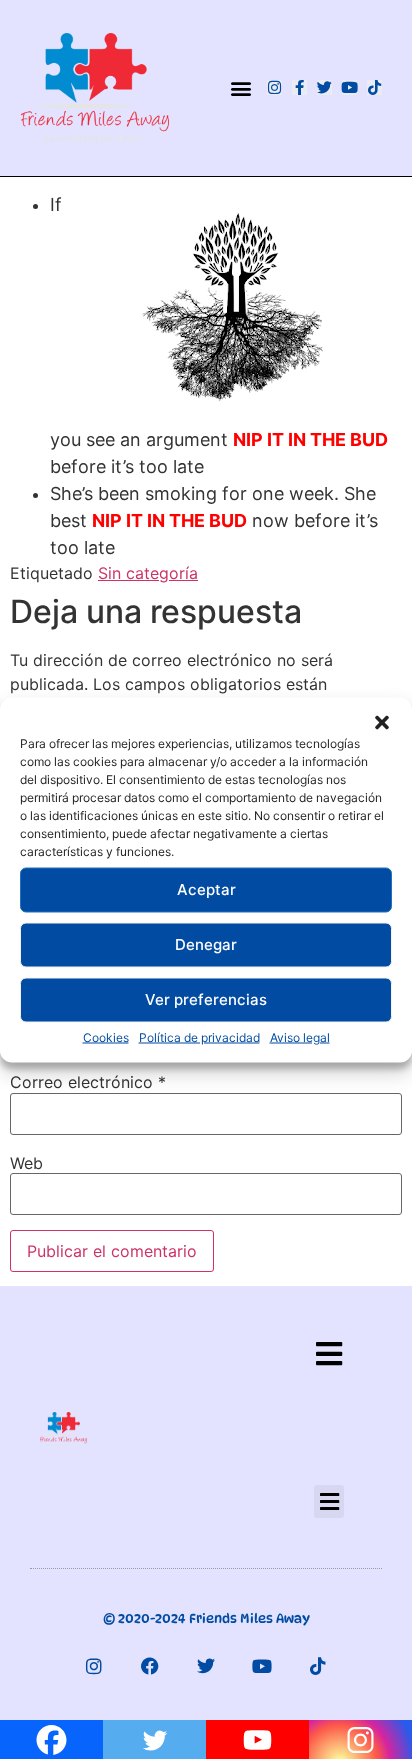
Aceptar (206, 889)
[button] (382, 722)
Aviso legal (300, 1036)
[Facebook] (150, 1666)
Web (26, 1163)
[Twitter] (324, 87)
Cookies (106, 1036)
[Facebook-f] (299, 87)
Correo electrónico (88, 1082)
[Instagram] (274, 87)
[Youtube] (349, 87)
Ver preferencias (206, 999)
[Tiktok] (374, 87)
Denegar (206, 944)
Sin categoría (148, 573)
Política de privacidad (199, 1036)
